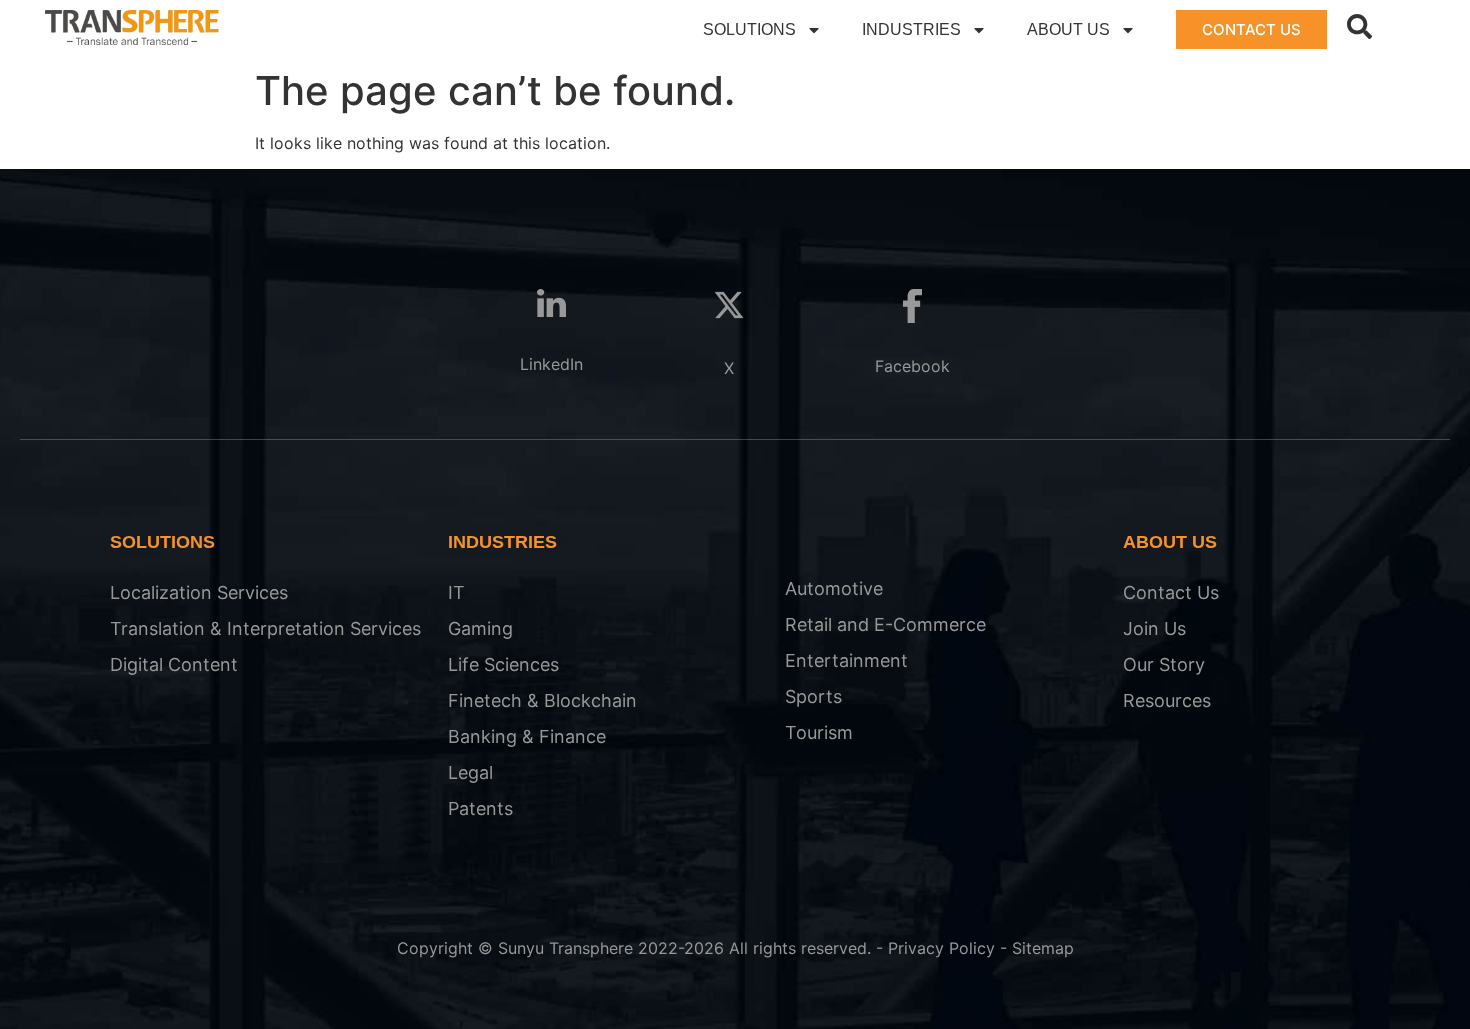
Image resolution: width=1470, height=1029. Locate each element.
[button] (1359, 26)
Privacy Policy (941, 948)
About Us (1068, 29)
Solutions (749, 29)
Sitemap (1043, 948)
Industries (911, 29)
